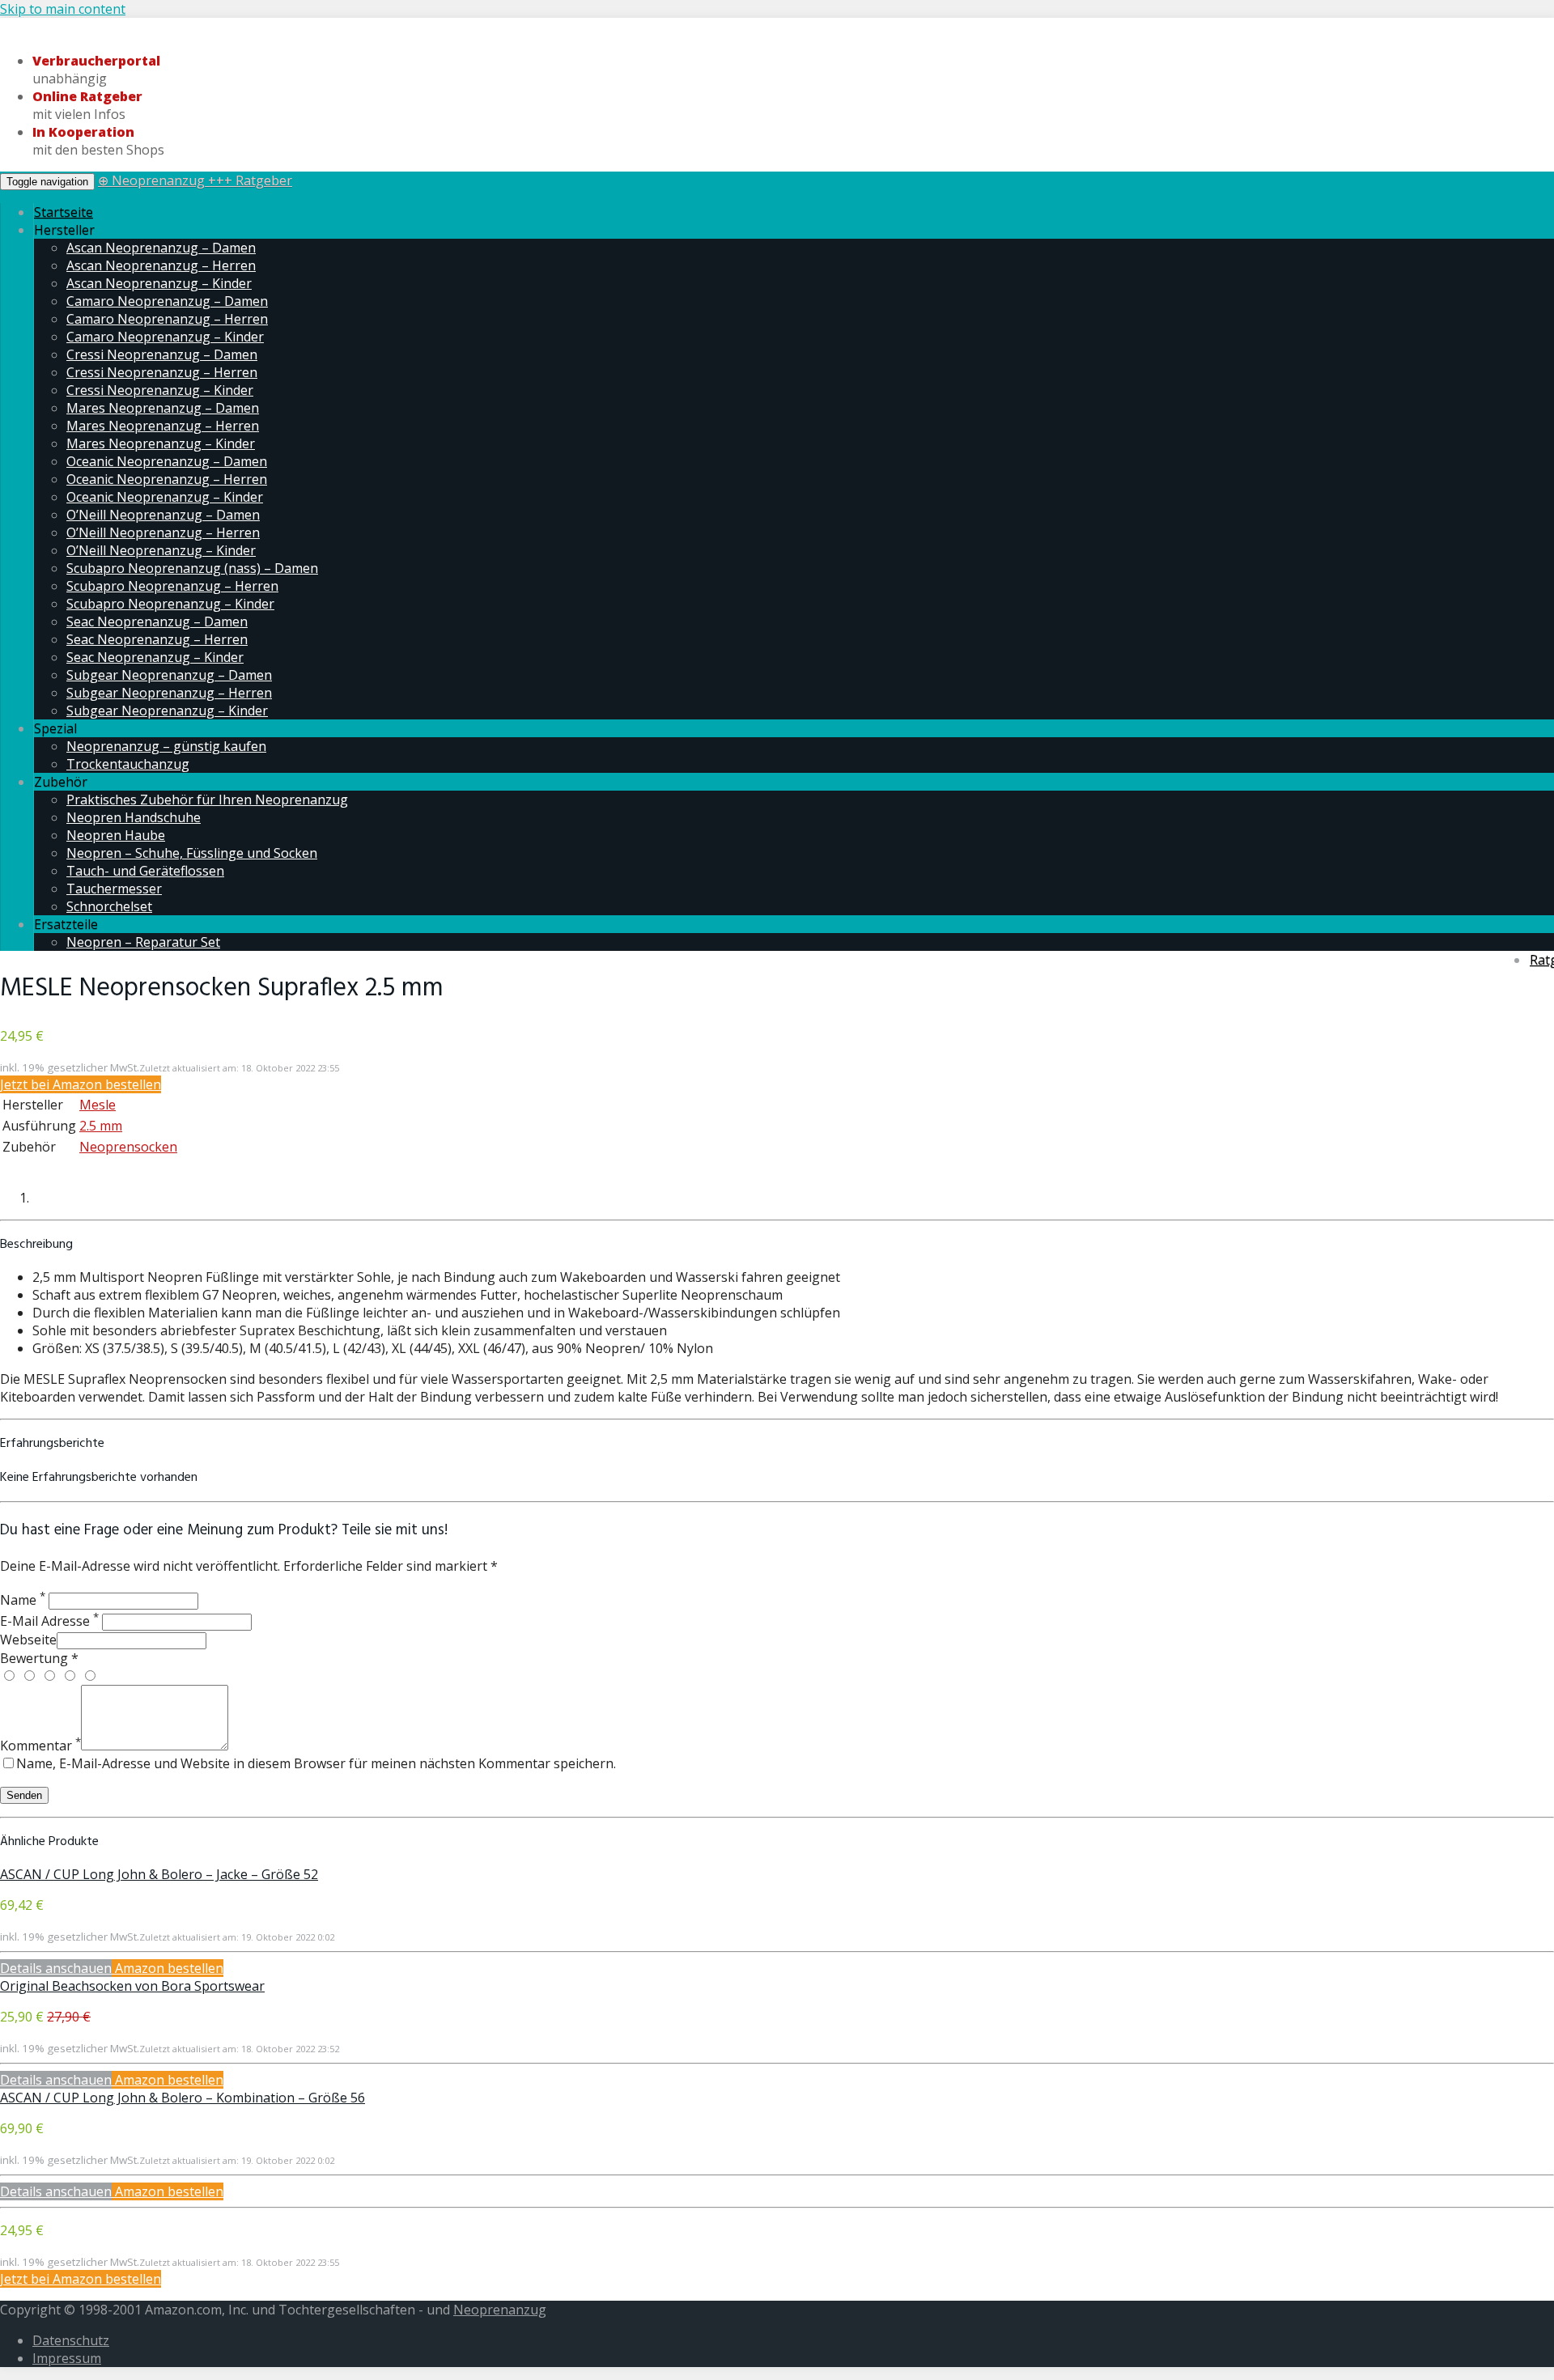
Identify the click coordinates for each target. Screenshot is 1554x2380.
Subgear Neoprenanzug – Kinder (167, 711)
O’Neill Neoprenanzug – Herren (163, 532)
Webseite (28, 1640)
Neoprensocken (128, 1147)
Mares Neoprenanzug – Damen (163, 408)
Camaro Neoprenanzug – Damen (167, 301)
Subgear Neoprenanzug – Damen (169, 675)
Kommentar (40, 1746)
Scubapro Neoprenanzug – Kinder (170, 604)
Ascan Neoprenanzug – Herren (161, 265)
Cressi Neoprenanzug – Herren (162, 372)
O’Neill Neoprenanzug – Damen (163, 515)
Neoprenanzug (500, 2310)
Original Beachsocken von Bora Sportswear (132, 1986)
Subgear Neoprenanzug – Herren (169, 693)
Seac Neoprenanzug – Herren (157, 639)
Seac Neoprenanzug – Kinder (155, 657)
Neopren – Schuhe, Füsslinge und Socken (192, 853)
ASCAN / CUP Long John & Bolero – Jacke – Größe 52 (159, 1874)
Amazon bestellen (168, 1968)
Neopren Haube (116, 835)
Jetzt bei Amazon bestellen (81, 1084)
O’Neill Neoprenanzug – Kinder (161, 550)
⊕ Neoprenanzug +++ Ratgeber (195, 180)
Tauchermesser (114, 889)
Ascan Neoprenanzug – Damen (161, 248)
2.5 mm (101, 1126)
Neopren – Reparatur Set (143, 942)
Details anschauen (56, 1968)
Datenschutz (71, 2340)
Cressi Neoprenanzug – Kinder (160, 390)
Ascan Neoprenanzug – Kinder (159, 283)
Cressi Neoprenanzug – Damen (162, 354)
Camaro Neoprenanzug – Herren (167, 319)
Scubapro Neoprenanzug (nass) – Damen (192, 568)
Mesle (98, 1105)
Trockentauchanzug (128, 764)
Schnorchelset (109, 906)
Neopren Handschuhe (134, 817)
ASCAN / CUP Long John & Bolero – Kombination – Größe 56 (183, 2098)
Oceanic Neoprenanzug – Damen (167, 461)
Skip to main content (63, 9)
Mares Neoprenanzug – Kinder (161, 443)
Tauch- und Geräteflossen (145, 871)
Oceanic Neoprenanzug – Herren (167, 479)
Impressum (67, 2358)
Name (23, 1600)
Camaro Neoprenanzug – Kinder (165, 337)
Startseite (64, 212)
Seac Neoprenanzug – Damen (157, 622)
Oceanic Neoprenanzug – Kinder (165, 497)
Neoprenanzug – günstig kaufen (166, 746)
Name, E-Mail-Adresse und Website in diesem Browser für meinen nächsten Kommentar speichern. (316, 1763)
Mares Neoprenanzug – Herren (163, 426)
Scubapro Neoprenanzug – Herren (172, 586)
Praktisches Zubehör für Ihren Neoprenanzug (207, 800)
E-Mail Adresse (49, 1621)
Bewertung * (39, 1658)
